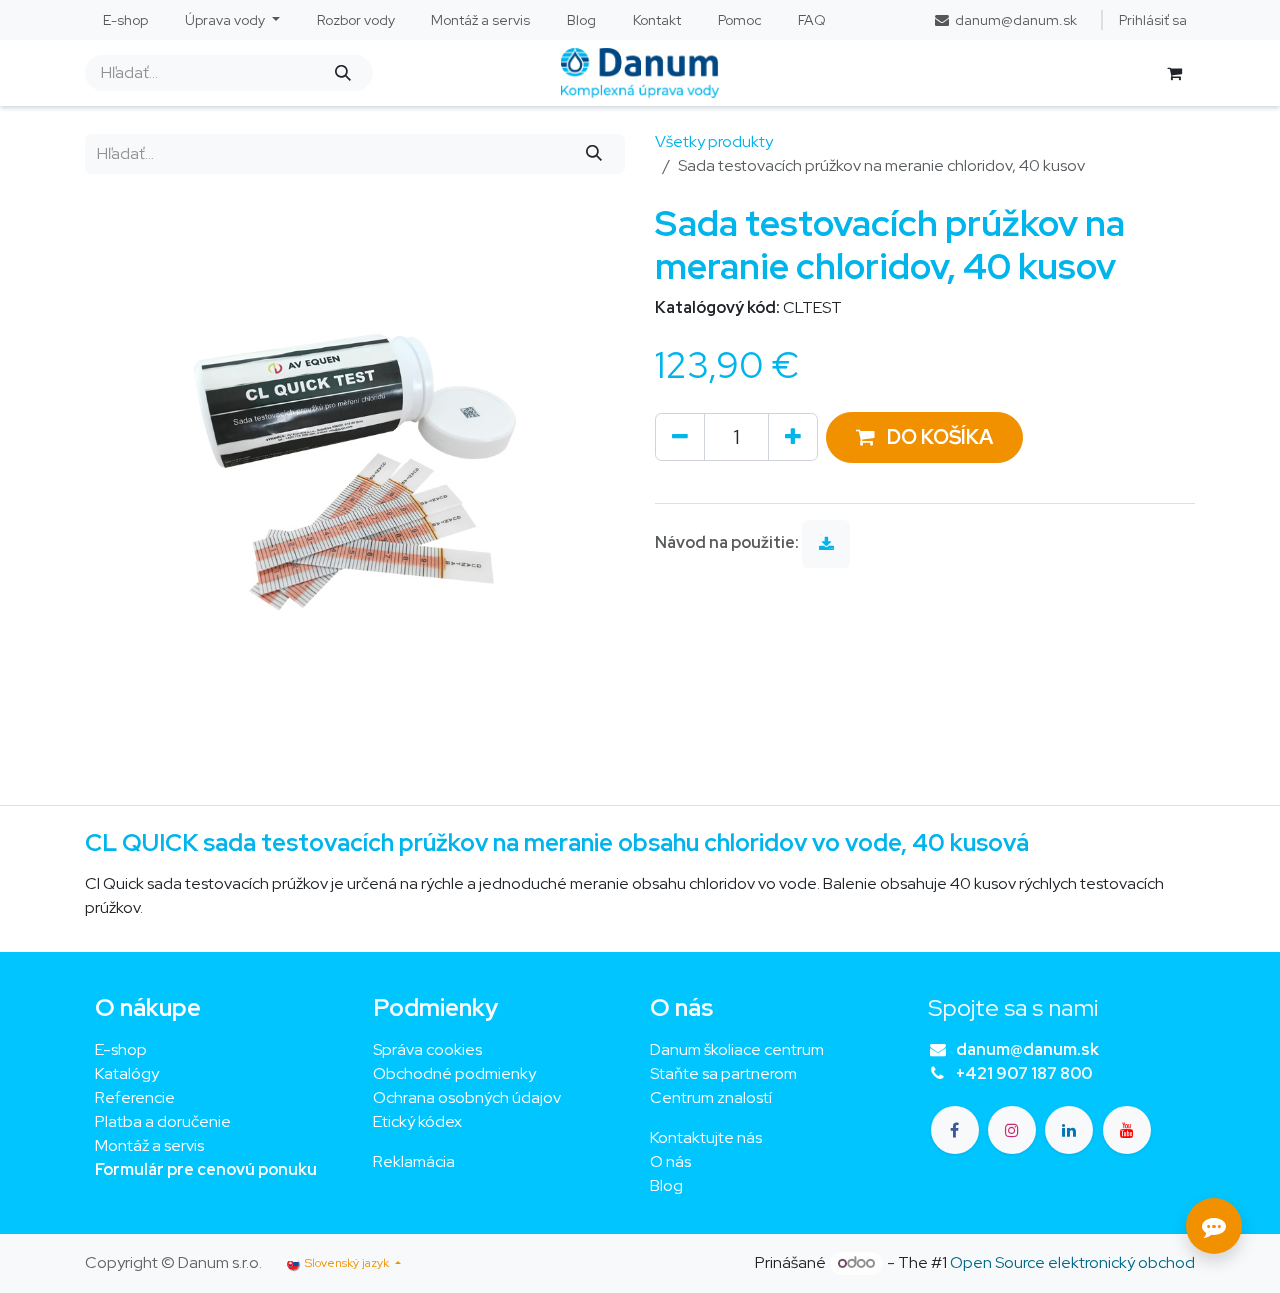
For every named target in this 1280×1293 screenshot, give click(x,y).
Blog (666, 1185)
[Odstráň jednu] (680, 437)
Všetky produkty (714, 141)
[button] (924, 437)
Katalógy (127, 1073)
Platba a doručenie (163, 1121)
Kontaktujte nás (706, 1137)
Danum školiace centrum (737, 1049)
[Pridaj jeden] (793, 437)
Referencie (135, 1097)
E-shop (121, 1049)
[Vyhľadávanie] (342, 73)
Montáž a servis (149, 1145)
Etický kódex (419, 1121)
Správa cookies (427, 1049)
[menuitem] (126, 20)
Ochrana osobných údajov (467, 1097)
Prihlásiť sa (1153, 20)
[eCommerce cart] (1174, 73)
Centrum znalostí (711, 1097)
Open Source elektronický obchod (1072, 1262)
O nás (670, 1161)
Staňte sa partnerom (723, 1073)
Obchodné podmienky (454, 1073)
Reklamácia (414, 1161)
